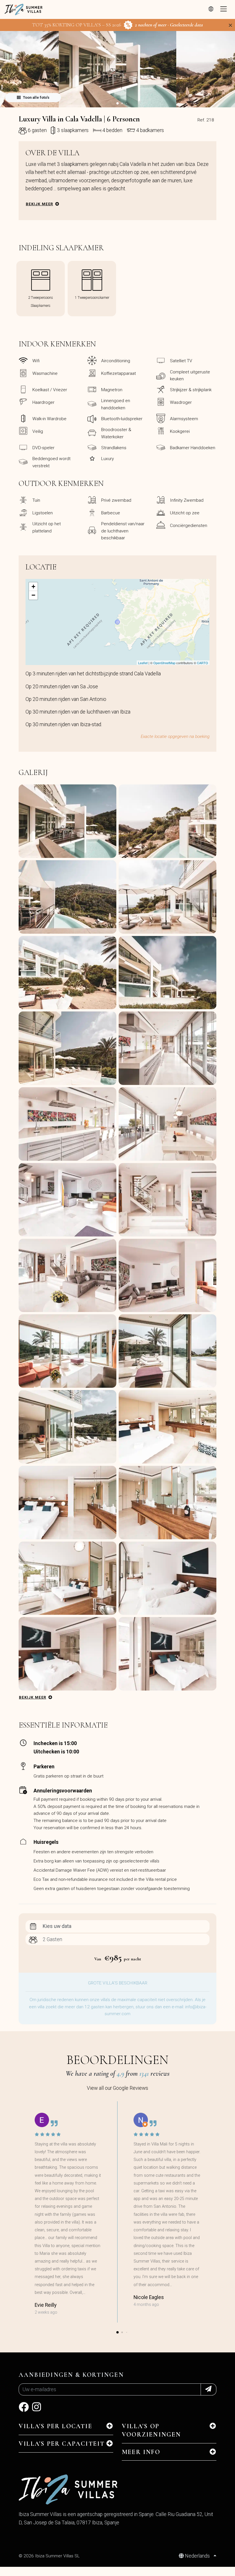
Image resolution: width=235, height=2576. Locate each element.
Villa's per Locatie (55, 2426)
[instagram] (37, 2409)
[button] (117, 103)
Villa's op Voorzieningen (151, 2430)
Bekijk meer (39, 204)
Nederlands (197, 2556)
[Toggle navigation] (224, 9)
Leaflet (143, 663)
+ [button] (33, 587)
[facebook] (24, 2409)
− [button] (33, 595)
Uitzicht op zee (185, 513)
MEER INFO (141, 2452)
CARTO (202, 663)
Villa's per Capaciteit (62, 2444)
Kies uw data (57, 1926)
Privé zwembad (116, 500)
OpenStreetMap (164, 663)
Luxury (107, 459)
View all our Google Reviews (117, 2088)
